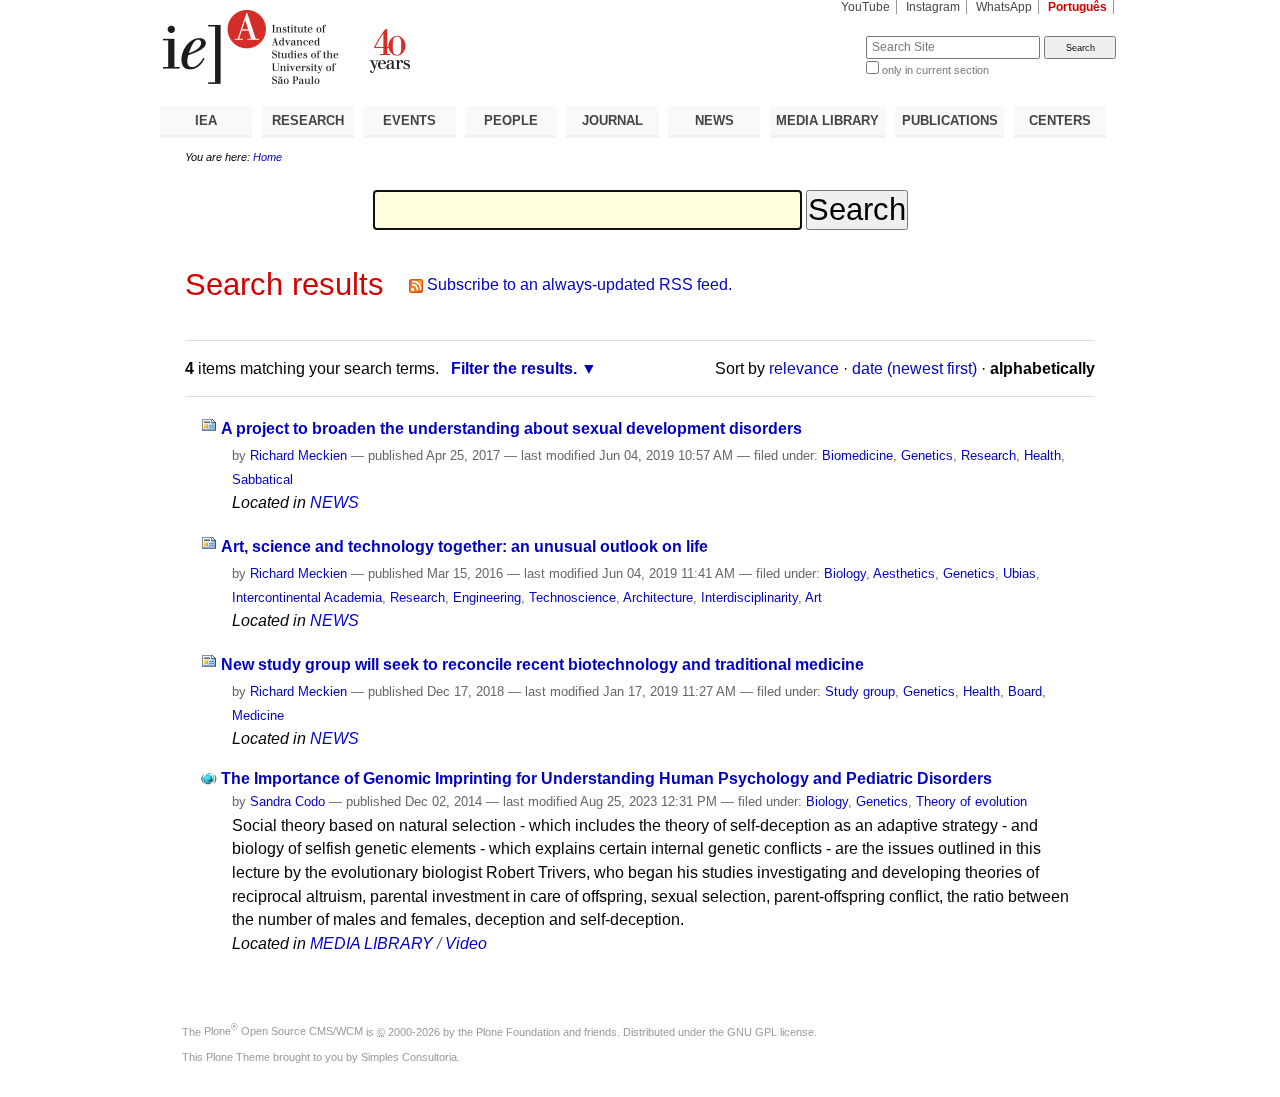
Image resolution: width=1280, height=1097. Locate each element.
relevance (804, 368)
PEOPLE (511, 120)
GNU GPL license (770, 1031)
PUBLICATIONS (950, 120)
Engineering (487, 597)
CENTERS (1060, 120)
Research (988, 455)
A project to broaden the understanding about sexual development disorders (511, 428)
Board (1025, 691)
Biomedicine (857, 455)
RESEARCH (308, 120)
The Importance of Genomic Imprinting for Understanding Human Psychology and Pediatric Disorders (606, 778)
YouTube (865, 7)
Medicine (258, 715)
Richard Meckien (298, 455)
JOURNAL (612, 120)
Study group (860, 691)
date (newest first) (914, 368)
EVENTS (409, 120)
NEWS (714, 120)
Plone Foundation (518, 1031)
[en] (400, 47)
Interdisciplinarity (749, 597)
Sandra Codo (287, 801)
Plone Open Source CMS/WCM (283, 1031)
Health (1042, 455)
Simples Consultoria (409, 1057)
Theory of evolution (971, 801)
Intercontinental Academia (307, 597)
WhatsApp (1004, 7)
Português (1077, 7)
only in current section (935, 70)
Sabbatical (262, 479)
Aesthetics (904, 573)
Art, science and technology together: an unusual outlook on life (464, 546)
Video (466, 943)
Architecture (658, 597)
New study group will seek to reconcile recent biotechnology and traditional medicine (542, 664)
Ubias (1019, 573)
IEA (206, 120)
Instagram (933, 7)
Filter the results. (514, 368)
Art (813, 597)
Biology (845, 573)
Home (267, 157)
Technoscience (572, 597)
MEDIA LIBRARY (827, 120)
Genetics (927, 455)
